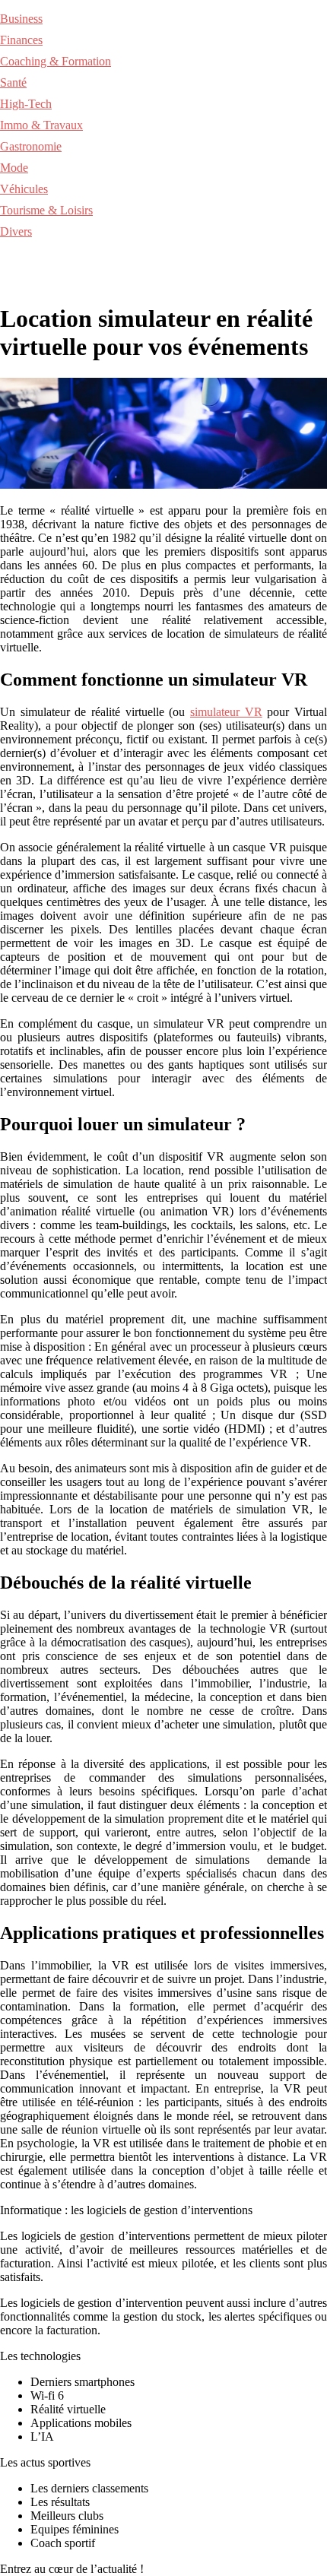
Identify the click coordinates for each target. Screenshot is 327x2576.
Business (21, 19)
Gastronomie (31, 146)
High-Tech (26, 104)
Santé (13, 82)
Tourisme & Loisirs (46, 210)
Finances (21, 40)
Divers (16, 231)
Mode (14, 168)
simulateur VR (226, 712)
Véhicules (24, 189)
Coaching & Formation (56, 61)
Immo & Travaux (41, 125)
